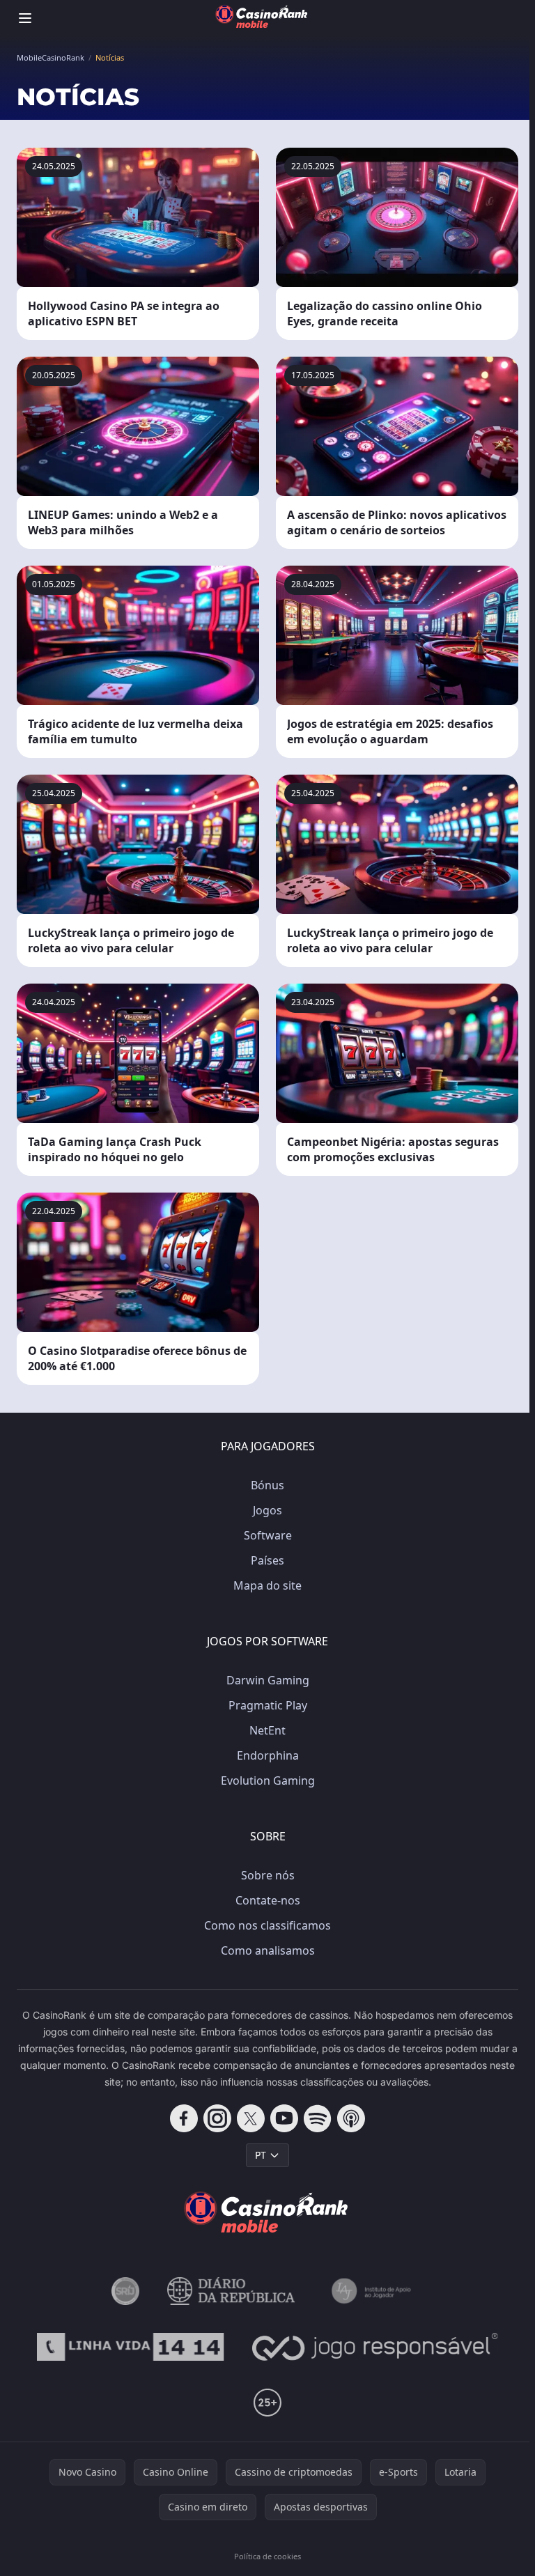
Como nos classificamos (267, 1925)
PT (261, 2155)
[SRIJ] (130, 2347)
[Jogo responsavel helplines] (375, 2347)
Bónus (267, 1485)
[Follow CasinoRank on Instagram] (217, 2118)
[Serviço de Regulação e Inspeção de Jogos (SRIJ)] (125, 2291)
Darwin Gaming (268, 1680)
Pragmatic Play (268, 1705)
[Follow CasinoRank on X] (251, 2118)
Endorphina (268, 1755)
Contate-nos (268, 1900)
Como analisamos (268, 1950)
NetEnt (267, 1730)
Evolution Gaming (268, 1780)
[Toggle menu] (25, 18)
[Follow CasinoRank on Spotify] (318, 2118)
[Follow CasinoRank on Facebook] (184, 2118)
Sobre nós (268, 1875)
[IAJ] (374, 2291)
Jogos (267, 1510)
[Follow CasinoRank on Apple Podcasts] (351, 2118)
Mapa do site (267, 1585)
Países (267, 1560)
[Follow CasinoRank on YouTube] (284, 2118)
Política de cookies (267, 2556)
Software (268, 1535)
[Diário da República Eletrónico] (231, 2291)
